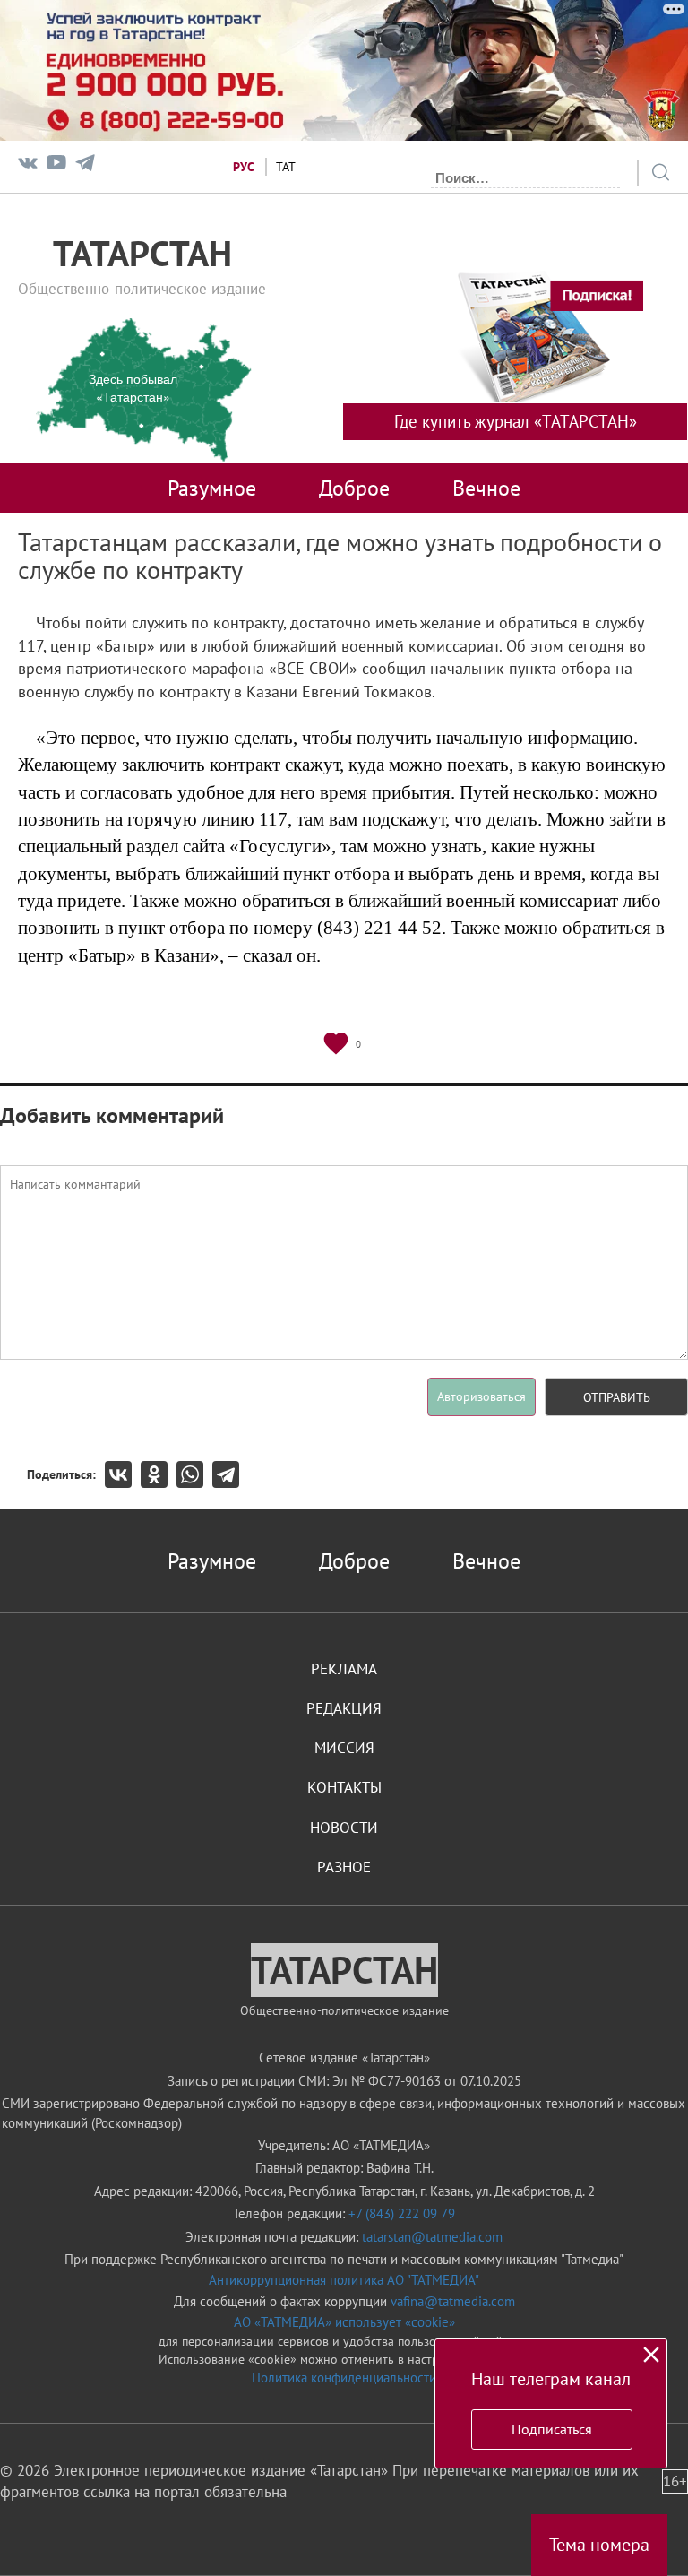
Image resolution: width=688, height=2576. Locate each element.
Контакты (344, 1787)
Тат (286, 167)
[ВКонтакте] (123, 1474)
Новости (344, 1828)
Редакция (344, 1708)
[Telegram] (85, 166)
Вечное (486, 488)
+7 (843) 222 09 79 (402, 2213)
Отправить (617, 1397)
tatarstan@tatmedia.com (432, 2237)
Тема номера (599, 2545)
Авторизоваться (482, 1396)
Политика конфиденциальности (344, 2377)
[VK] (28, 166)
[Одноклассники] (159, 1474)
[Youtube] (56, 166)
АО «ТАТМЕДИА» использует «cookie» (344, 2322)
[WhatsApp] (194, 1474)
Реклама (344, 1669)
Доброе (354, 488)
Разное (344, 1867)
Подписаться (552, 2429)
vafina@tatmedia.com (453, 2301)
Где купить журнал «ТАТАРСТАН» (516, 421)
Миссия (344, 1748)
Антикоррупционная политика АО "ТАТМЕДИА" (344, 2280)
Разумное (212, 488)
